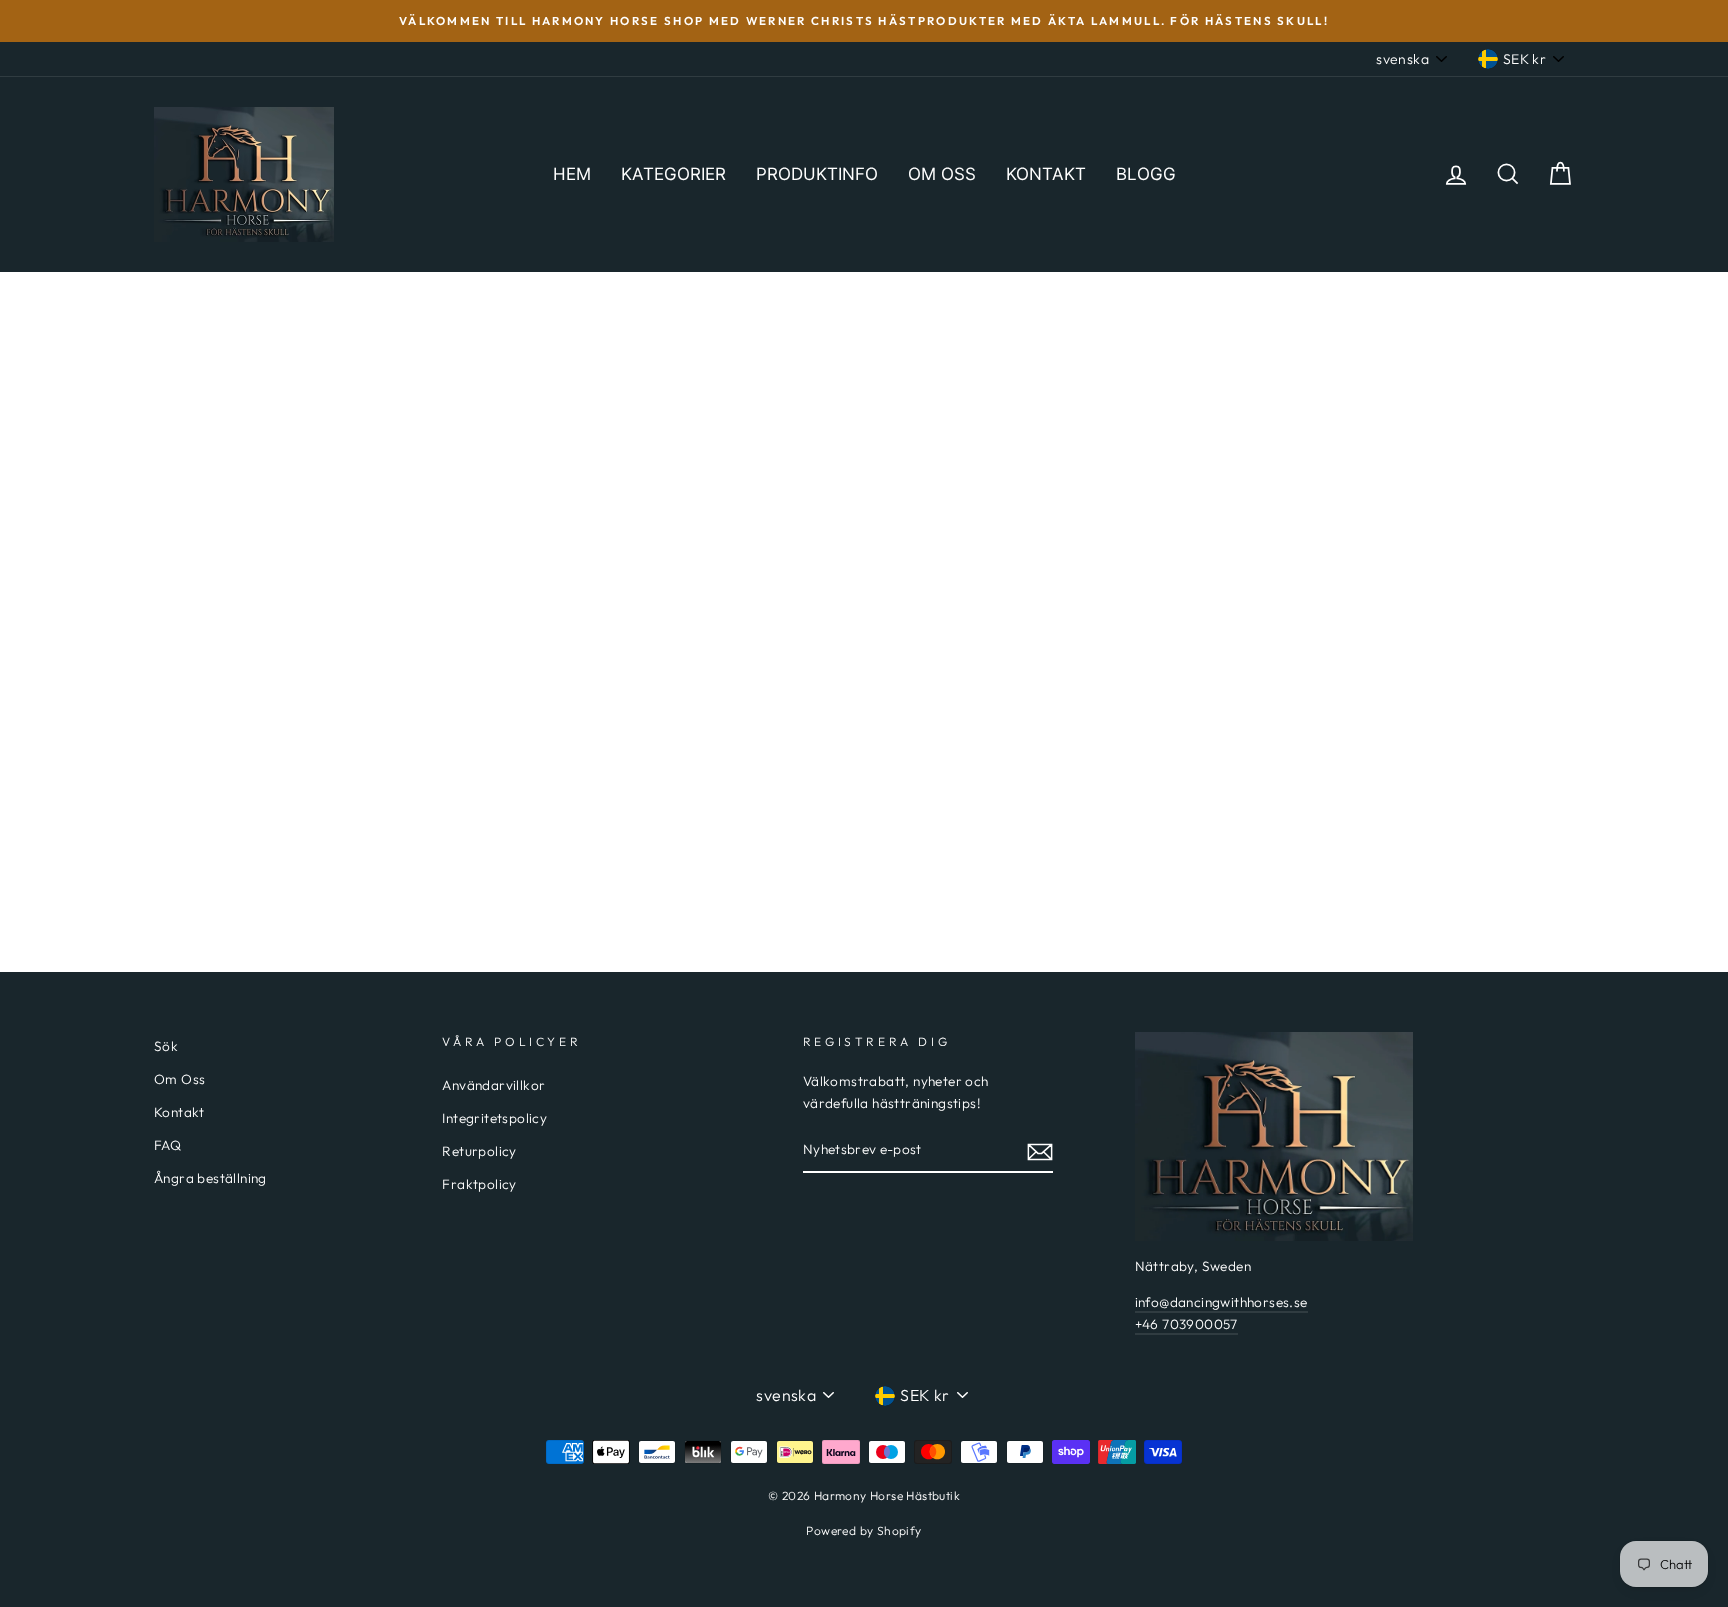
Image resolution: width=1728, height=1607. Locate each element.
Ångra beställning (210, 1178)
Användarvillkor (493, 1085)
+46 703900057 (1186, 1324)
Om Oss (179, 1079)
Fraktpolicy (479, 1184)
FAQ (167, 1145)
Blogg (1146, 174)
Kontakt (1046, 174)
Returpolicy (479, 1151)
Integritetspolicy (494, 1118)
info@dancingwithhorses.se (1221, 1302)
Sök (166, 1046)
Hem (572, 174)
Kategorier (673, 174)
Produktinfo (817, 174)
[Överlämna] (1040, 1151)
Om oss (942, 174)
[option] (864, 21)
